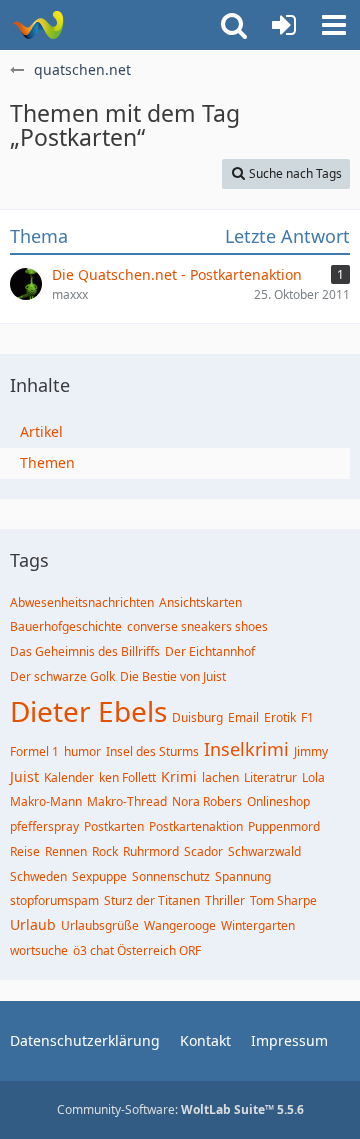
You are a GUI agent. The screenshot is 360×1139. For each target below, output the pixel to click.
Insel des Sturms (152, 751)
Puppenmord (284, 826)
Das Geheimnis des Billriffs (85, 651)
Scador (203, 851)
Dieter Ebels (88, 711)
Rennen (66, 851)
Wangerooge (180, 925)
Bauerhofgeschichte (66, 626)
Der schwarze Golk (62, 676)
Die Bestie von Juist (173, 676)
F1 (307, 717)
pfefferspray (44, 826)
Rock (105, 851)
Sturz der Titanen (152, 900)
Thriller (225, 900)
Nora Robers (207, 801)
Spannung (243, 876)
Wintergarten (258, 925)
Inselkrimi (246, 749)
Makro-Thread (127, 801)
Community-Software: (180, 1109)
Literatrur (270, 777)
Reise (25, 851)
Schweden (38, 876)
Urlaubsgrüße (100, 925)
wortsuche (39, 950)
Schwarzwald (264, 851)
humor (82, 751)
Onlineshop (278, 801)
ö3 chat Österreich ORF (137, 950)
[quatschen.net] (37, 25)
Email (243, 717)
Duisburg (197, 717)
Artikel (41, 431)
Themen (47, 462)
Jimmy (311, 751)
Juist (24, 776)
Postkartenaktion (196, 826)
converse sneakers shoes (197, 626)
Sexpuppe (99, 876)
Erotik (280, 717)
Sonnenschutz (171, 876)
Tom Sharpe (283, 900)
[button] (334, 25)
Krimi (179, 776)
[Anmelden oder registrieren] (284, 25)
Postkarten (114, 826)
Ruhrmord (151, 851)
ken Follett (127, 777)
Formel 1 (34, 751)
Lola (313, 777)
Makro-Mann (46, 801)
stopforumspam (54, 900)
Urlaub (33, 924)
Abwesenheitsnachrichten (82, 602)
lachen (220, 777)
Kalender (69, 777)
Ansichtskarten (200, 602)
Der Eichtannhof (210, 651)
